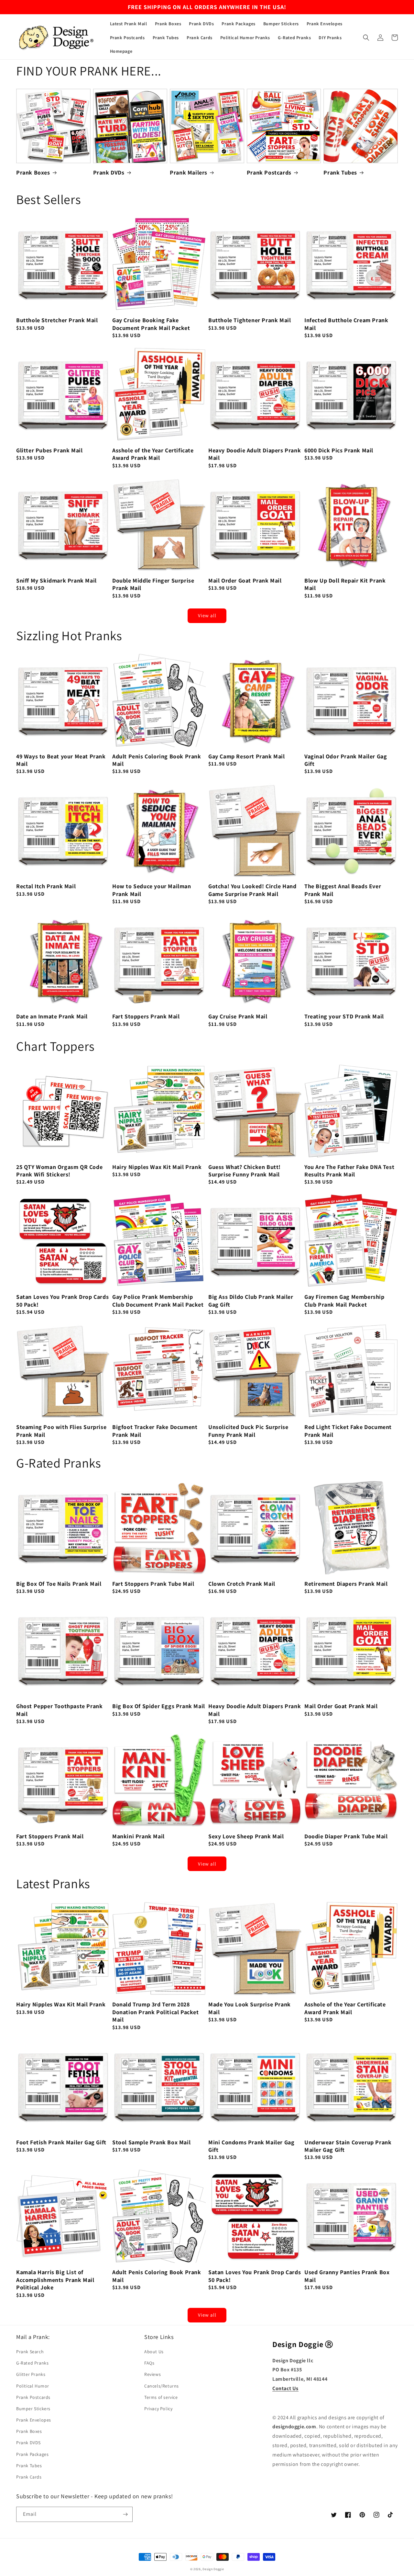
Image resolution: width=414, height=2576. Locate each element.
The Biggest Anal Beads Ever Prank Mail (343, 890)
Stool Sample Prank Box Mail (151, 2142)
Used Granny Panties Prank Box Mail (347, 2276)
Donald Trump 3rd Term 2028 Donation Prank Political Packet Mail (156, 2012)
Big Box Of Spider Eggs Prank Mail (159, 1706)
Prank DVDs (109, 172)
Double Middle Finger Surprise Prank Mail (153, 584)
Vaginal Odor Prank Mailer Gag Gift (346, 760)
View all (207, 615)
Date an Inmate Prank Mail (52, 1016)
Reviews (153, 2374)
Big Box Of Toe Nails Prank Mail (59, 1584)
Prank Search (30, 2352)
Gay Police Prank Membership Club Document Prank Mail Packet (158, 1300)
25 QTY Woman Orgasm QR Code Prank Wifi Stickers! (59, 1171)
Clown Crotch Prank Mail (242, 1584)
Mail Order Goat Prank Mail (245, 580)
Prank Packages (32, 2454)
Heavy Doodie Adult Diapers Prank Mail (255, 454)
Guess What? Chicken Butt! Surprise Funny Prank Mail (245, 1171)
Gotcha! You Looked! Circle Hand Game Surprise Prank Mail (252, 890)
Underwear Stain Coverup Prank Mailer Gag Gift (348, 2146)
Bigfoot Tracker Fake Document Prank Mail (155, 1431)
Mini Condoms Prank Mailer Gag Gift (251, 2146)
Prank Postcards (269, 172)
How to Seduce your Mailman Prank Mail (152, 890)
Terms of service (161, 2397)
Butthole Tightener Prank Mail (250, 320)
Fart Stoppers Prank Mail (146, 1016)
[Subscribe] (125, 2514)
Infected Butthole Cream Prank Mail (346, 324)
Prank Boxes (33, 172)
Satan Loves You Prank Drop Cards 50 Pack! (62, 1300)
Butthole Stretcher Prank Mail (57, 320)
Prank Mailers (189, 172)
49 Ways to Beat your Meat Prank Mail (61, 760)
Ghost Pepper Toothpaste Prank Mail (59, 1710)
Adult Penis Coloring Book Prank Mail (157, 760)
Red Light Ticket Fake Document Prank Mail (348, 1431)
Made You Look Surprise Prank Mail (250, 2008)
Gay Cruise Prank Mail (238, 1016)
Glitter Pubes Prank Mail (49, 450)
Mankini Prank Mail (138, 1836)
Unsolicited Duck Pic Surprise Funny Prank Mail (248, 1431)
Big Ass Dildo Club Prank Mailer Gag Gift (251, 1300)
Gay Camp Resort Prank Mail (247, 756)
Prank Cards (29, 2477)
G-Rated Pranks (32, 2363)
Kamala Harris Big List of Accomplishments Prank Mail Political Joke (55, 2280)
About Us (154, 2352)
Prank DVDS (28, 2443)
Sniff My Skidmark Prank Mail (56, 580)
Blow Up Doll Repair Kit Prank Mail (345, 584)
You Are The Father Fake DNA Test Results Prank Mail (349, 1171)
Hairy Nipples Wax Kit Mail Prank (157, 1167)
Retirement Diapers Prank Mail (346, 1584)
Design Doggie (213, 2569)
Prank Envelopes (34, 2420)
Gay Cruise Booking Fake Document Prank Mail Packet (151, 324)
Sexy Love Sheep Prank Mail (246, 1836)
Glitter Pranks (31, 2374)
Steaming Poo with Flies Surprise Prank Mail (61, 1431)
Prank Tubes (340, 172)
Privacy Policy (158, 2409)
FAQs (149, 2363)
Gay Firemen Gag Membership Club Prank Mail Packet (344, 1300)
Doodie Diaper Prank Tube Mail (346, 1836)
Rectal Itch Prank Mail (46, 886)
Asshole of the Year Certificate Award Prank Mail (153, 454)
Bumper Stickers (33, 2409)
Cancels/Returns (162, 2386)
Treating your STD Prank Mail (344, 1016)
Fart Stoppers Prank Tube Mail (153, 1584)
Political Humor (33, 2386)
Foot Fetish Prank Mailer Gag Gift (61, 2142)
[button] (366, 38)
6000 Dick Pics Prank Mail (339, 450)
